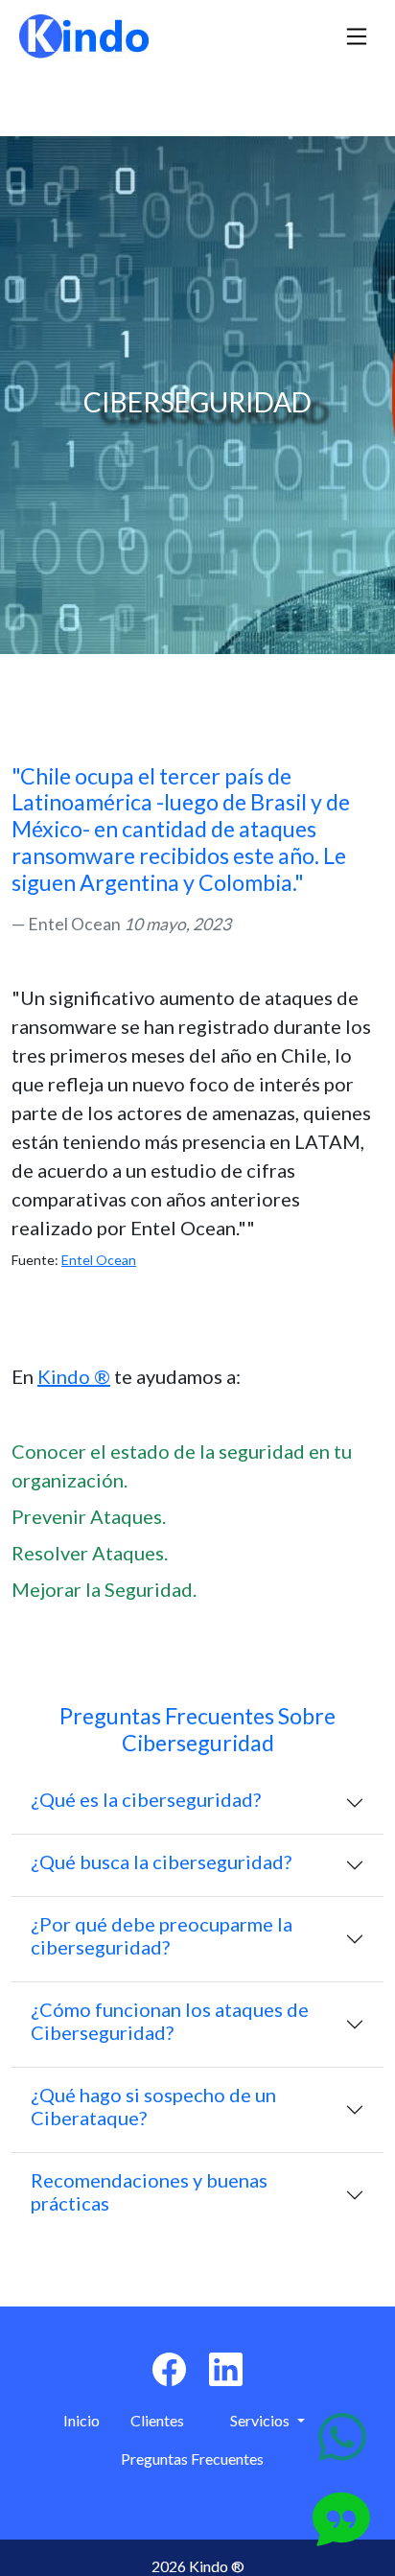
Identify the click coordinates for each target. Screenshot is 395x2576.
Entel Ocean (99, 1260)
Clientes (157, 2420)
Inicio (81, 2420)
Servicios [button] (261, 2420)
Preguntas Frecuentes (192, 2459)
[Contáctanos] (342, 2437)
